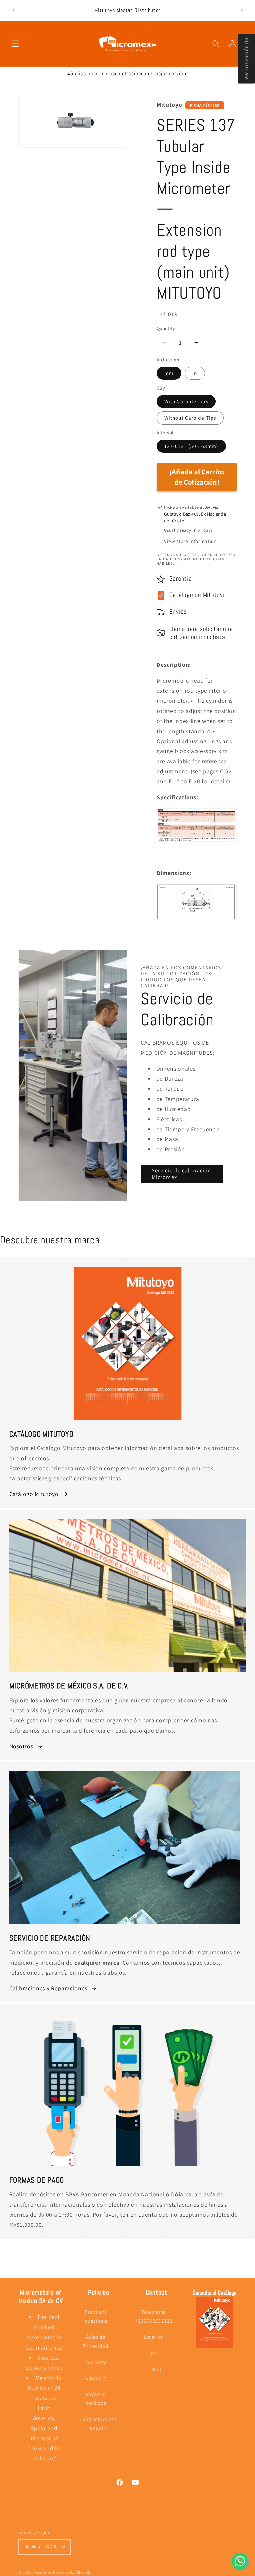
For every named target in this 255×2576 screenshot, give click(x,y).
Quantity (166, 328)
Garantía (181, 579)
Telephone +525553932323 (154, 2316)
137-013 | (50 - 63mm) (191, 446)
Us (154, 2353)
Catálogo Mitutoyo (34, 1494)
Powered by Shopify (72, 2572)
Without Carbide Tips (190, 418)
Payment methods (96, 2399)
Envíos (178, 612)
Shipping (96, 2378)
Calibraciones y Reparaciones (48, 1988)
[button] (15, 44)
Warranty (96, 2362)
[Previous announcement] (14, 11)
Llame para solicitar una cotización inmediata (201, 633)
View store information (190, 541)
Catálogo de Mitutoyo (198, 595)
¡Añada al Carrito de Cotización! (197, 477)
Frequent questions (96, 2316)
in (195, 373)
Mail (156, 2369)
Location (154, 2337)
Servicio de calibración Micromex (181, 1174)
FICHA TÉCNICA (205, 105)
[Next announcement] (241, 11)
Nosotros (21, 1746)
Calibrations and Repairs (99, 2423)
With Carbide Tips (186, 401)
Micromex (43, 2572)
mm (169, 373)
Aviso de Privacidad (96, 2341)
